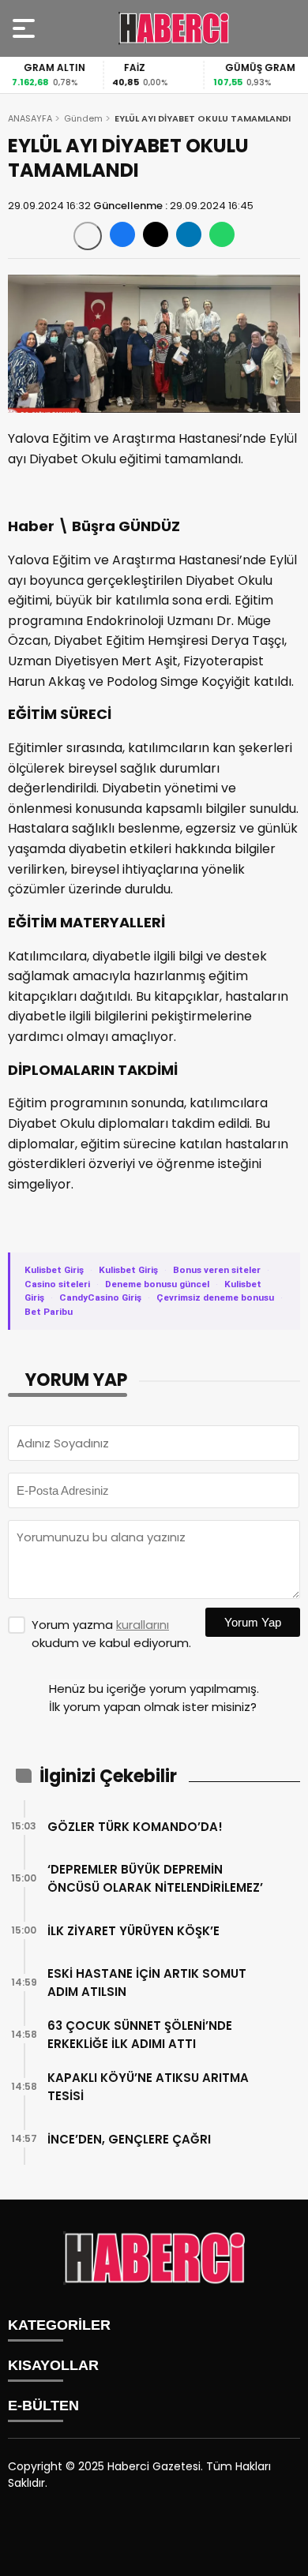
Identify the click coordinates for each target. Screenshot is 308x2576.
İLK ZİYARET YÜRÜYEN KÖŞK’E (133, 1931)
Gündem (83, 118)
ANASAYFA (30, 118)
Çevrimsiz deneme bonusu (215, 1297)
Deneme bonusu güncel (157, 1284)
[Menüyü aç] (26, 28)
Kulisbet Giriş (54, 1270)
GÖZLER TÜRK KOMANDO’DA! (135, 1827)
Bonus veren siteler (217, 1270)
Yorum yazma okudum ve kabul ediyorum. (111, 1634)
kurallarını (143, 1625)
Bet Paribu (49, 1312)
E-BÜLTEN (43, 2406)
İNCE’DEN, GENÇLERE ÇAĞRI (129, 2139)
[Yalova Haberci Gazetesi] (174, 28)
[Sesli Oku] (88, 236)
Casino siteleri (57, 1284)
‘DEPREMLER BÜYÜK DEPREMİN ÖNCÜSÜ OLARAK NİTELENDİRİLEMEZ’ (155, 1878)
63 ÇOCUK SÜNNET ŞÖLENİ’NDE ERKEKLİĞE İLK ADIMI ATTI (140, 2035)
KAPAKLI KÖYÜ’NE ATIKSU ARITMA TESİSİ (148, 2087)
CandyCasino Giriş (100, 1297)
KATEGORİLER (59, 2325)
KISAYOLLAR (53, 2365)
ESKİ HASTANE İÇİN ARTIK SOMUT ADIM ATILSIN (147, 1983)
